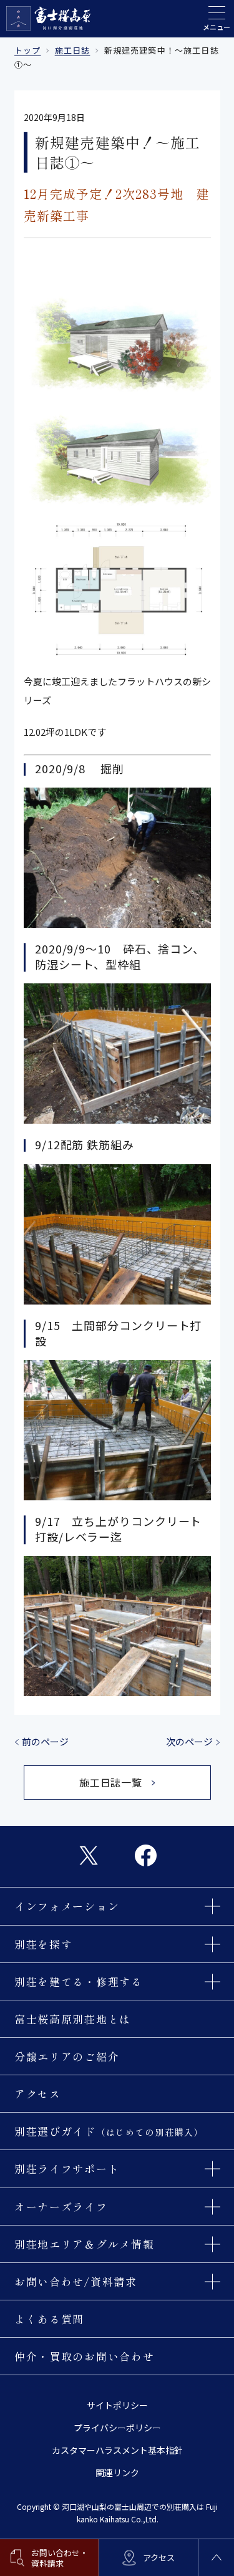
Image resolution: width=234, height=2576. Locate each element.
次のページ (189, 1741)
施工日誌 (73, 50)
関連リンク (117, 2472)
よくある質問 (49, 2319)
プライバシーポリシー (117, 2428)
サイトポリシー (117, 2405)
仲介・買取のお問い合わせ (84, 2356)
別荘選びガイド (109, 2131)
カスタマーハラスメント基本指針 (117, 2450)
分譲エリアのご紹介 (67, 2056)
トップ (28, 50)
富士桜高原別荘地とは (73, 2019)
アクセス (38, 2094)
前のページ (45, 1741)
